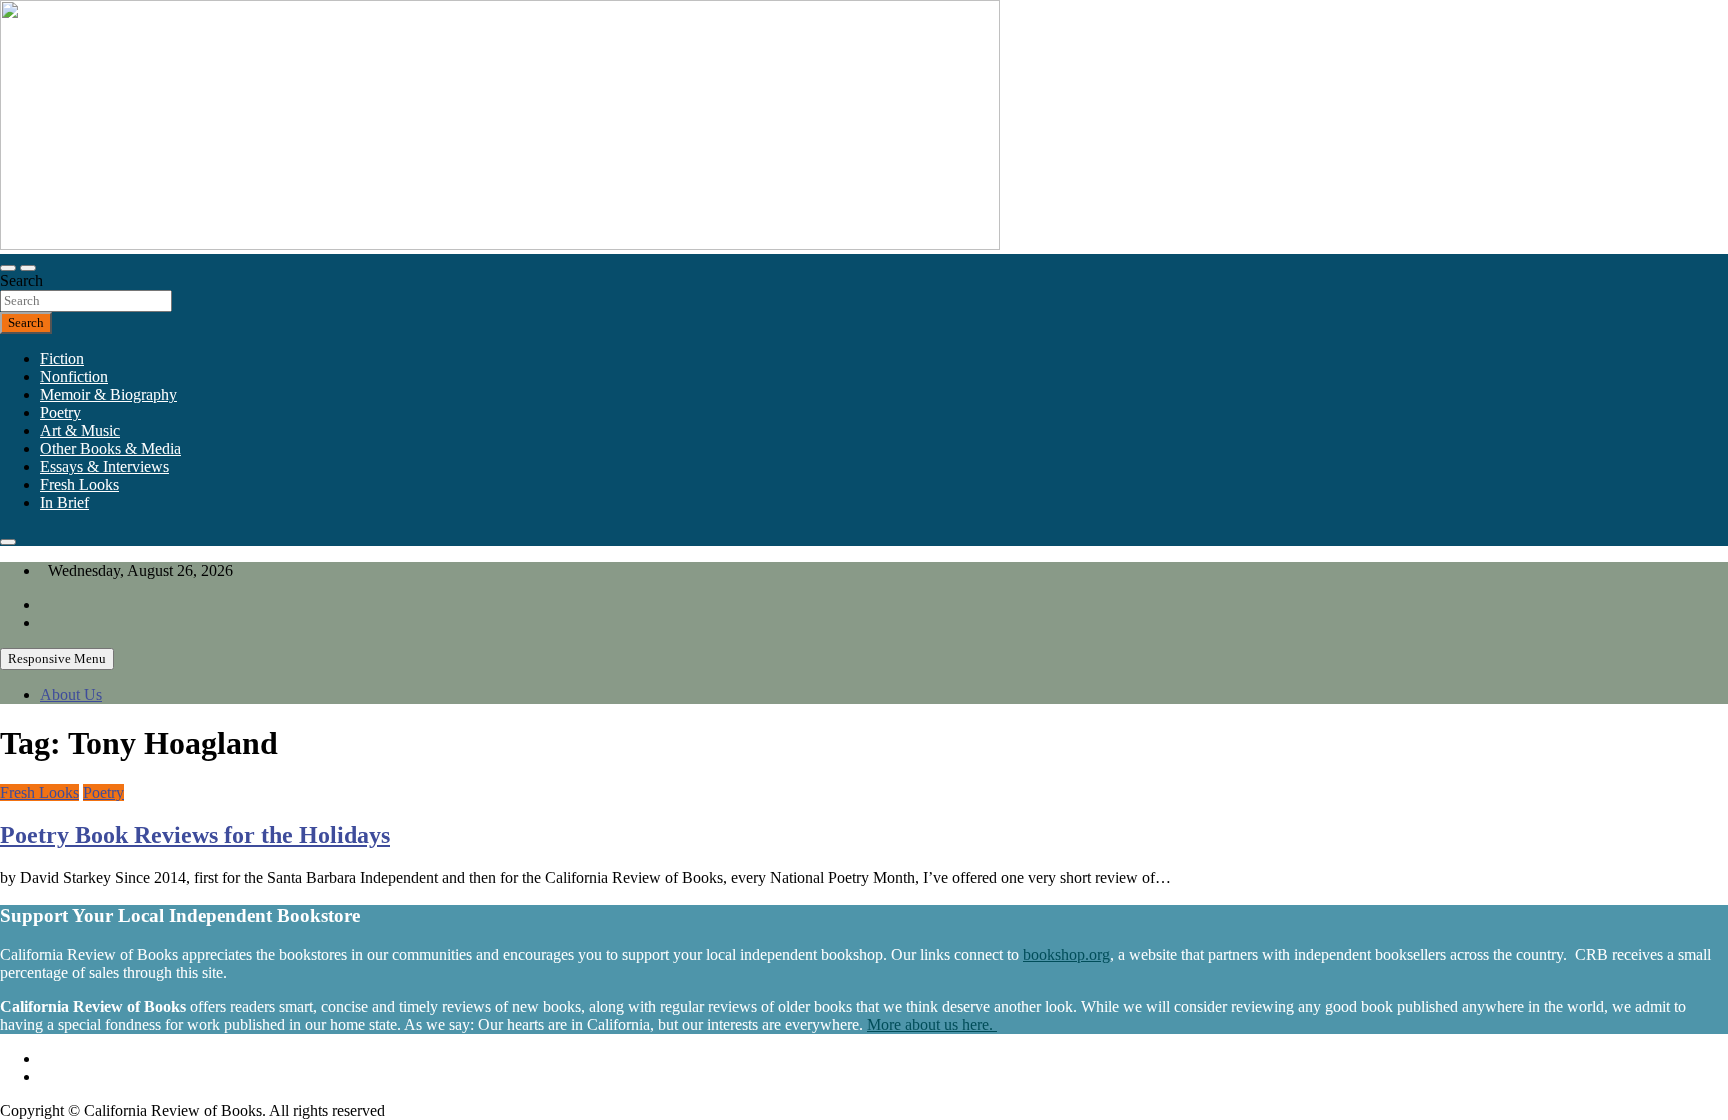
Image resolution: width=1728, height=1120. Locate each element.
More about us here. (932, 1024)
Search (21, 280)
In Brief (64, 502)
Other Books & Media (110, 448)
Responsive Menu (57, 658)
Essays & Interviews (104, 466)
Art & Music (80, 430)
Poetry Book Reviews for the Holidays (195, 835)
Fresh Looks (79, 484)
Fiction (62, 358)
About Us (71, 694)
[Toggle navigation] (8, 268)
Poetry (60, 412)
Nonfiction (74, 376)
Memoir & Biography (108, 394)
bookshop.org (1066, 954)
